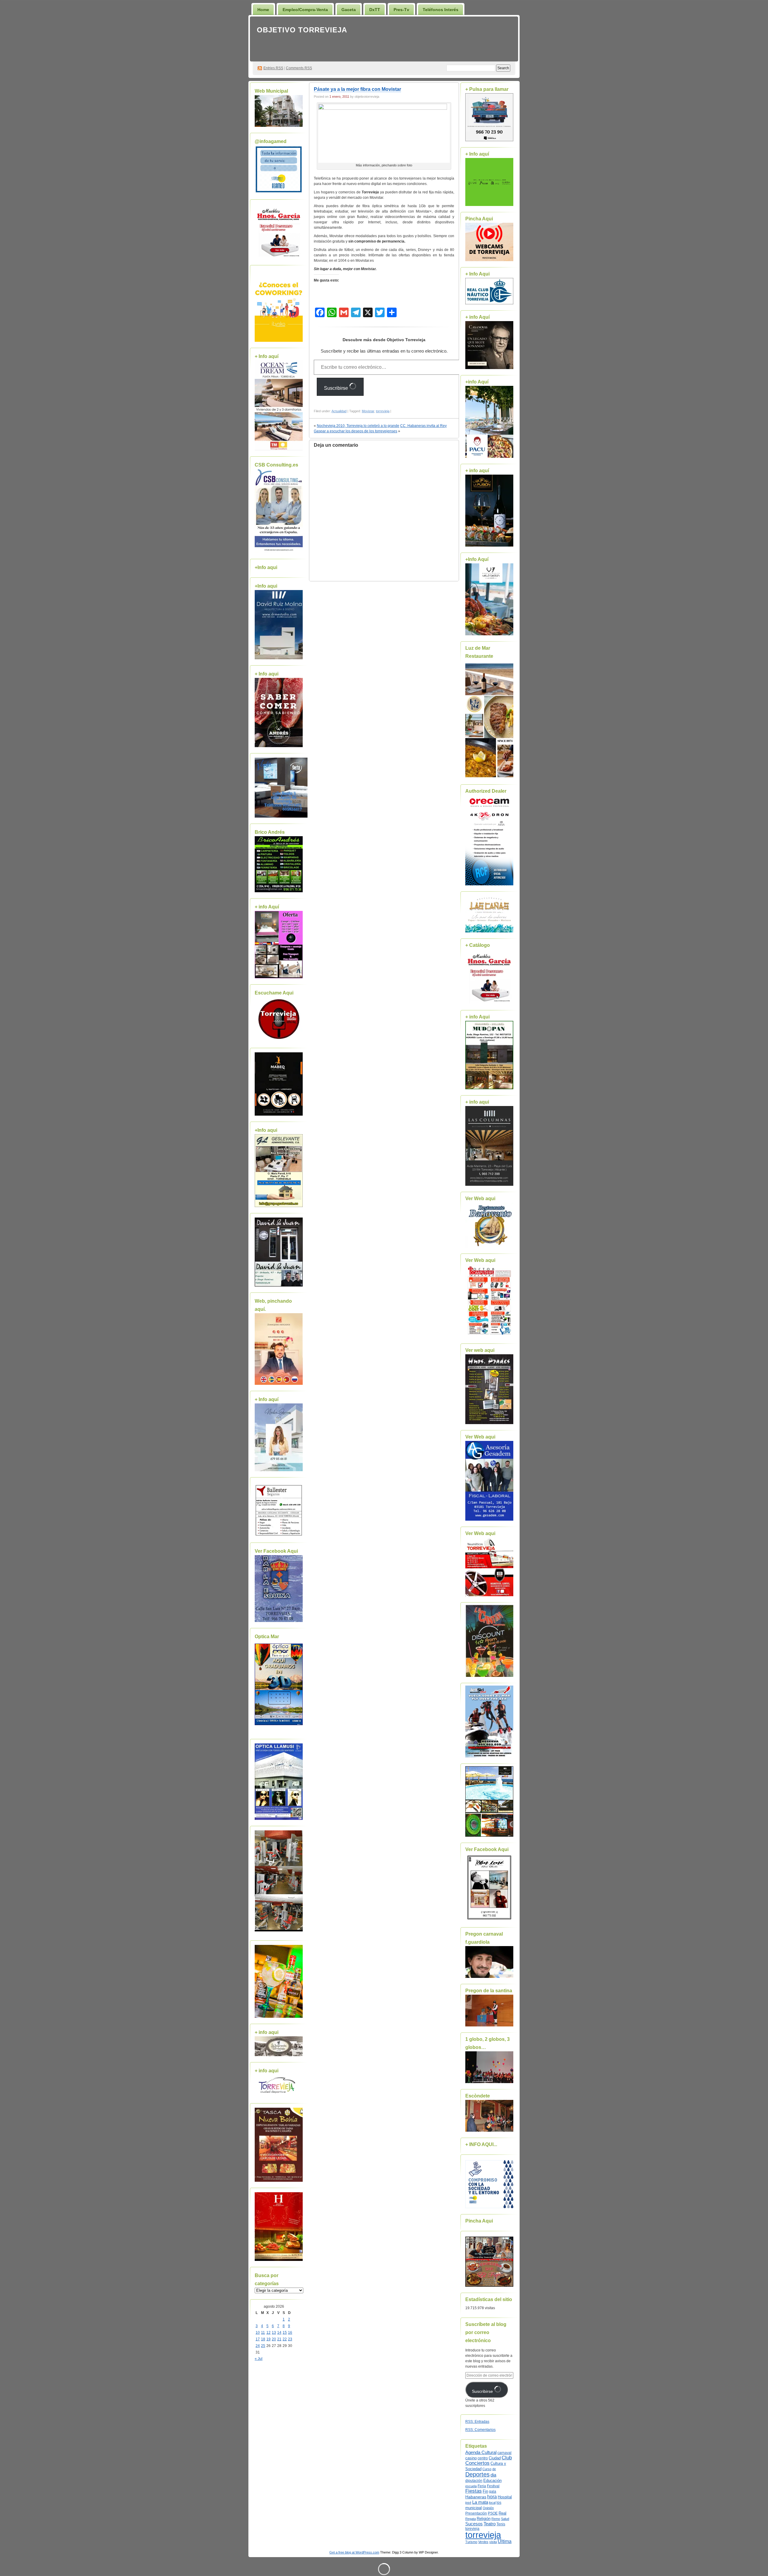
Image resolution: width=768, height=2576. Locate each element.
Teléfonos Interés (441, 10)
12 (268, 2333)
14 (279, 2333)
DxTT (375, 10)
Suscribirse (337, 388)
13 (274, 2333)
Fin (485, 2491)
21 (279, 2339)
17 (258, 2339)
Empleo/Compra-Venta (305, 10)
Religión (484, 2519)
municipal (474, 2508)
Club (507, 2458)
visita (493, 2542)
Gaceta (349, 10)
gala (493, 2491)
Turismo (471, 2542)
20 (274, 2339)
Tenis (501, 2524)
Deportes (477, 2474)
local (492, 2503)
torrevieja (383, 411)
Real (502, 2513)
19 (268, 2339)
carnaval (504, 2453)
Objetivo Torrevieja (302, 30)
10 (258, 2333)
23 (290, 2339)
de (494, 2469)
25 (263, 2346)
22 (285, 2339)
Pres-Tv (401, 10)
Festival (493, 2486)
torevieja (472, 2528)
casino (471, 2458)
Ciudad (495, 2458)
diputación (474, 2481)
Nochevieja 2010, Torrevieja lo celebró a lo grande (358, 426)
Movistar (368, 411)
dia (493, 2475)
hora (492, 2497)
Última (505, 2541)
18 (263, 2339)
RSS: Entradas (477, 2422)
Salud (505, 2519)
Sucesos (474, 2524)
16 (290, 2333)
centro (483, 2458)
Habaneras (476, 2497)
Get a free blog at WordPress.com (354, 2552)
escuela (471, 2486)
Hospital (505, 2497)
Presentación (476, 2513)
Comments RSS (299, 68)
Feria (482, 2486)
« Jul (259, 2359)
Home (263, 10)
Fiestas (474, 2491)
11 (263, 2333)
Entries (273, 68)
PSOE (493, 2513)
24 (258, 2346)
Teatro (490, 2524)
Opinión (488, 2508)
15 (285, 2333)
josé (468, 2503)
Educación (492, 2481)
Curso (487, 2469)
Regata (471, 2519)
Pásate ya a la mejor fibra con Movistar (357, 89)
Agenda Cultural (481, 2452)
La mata (480, 2502)
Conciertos (477, 2463)
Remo (496, 2519)
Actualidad (339, 411)
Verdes (483, 2542)
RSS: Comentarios (480, 2430)
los (499, 2503)
